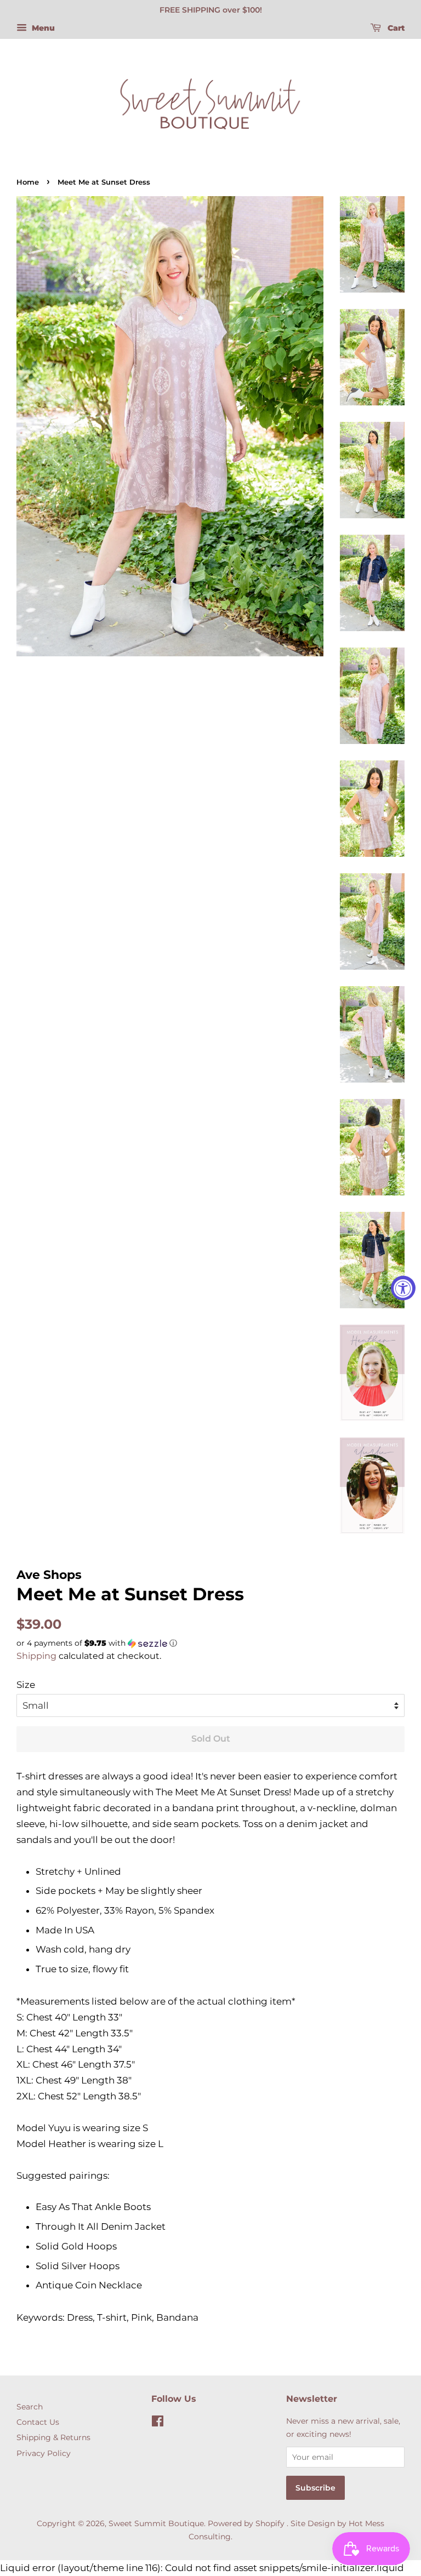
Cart (395, 28)
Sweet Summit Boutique (156, 2523)
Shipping (36, 1656)
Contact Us (38, 2422)
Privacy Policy (44, 2453)
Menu (42, 28)
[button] (210, 1643)
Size (26, 1685)
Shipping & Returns (53, 2437)
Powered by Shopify (246, 2523)
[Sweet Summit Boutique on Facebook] (158, 2423)
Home (28, 182)
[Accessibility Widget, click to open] (403, 1288)
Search (30, 2407)
